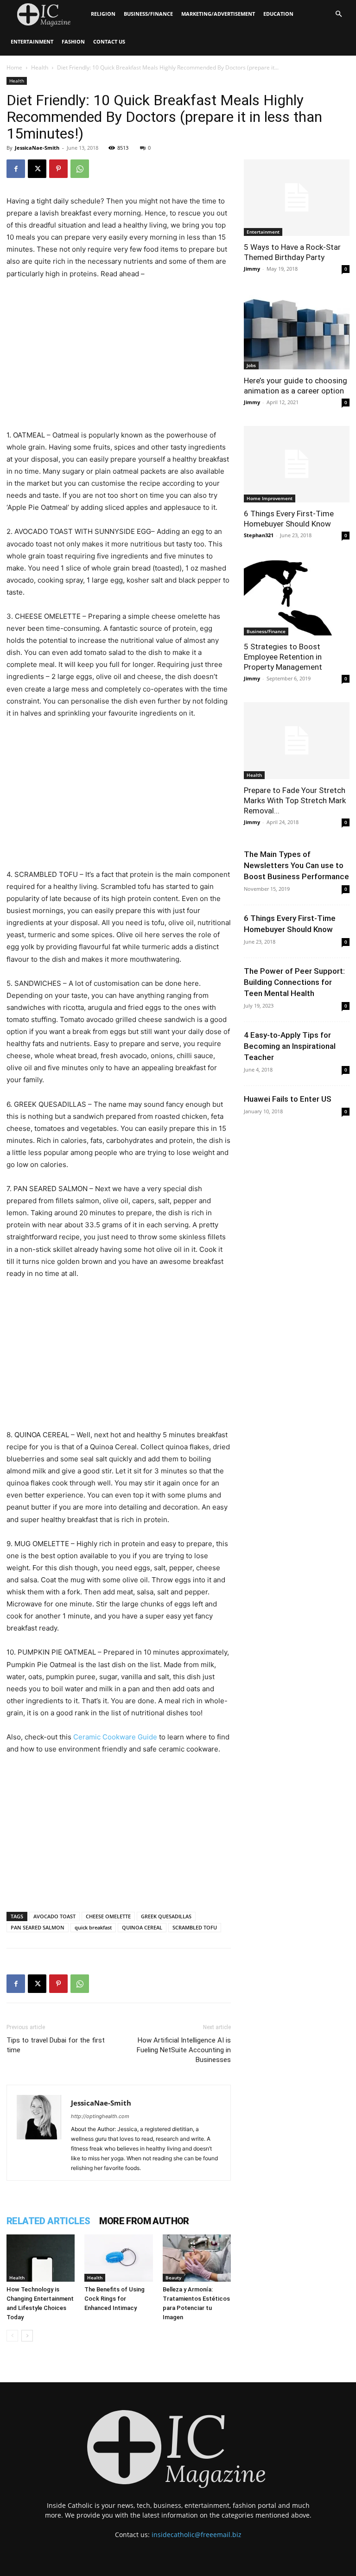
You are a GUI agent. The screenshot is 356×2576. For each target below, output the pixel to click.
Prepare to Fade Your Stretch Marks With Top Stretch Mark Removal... (295, 800)
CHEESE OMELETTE (108, 1916)
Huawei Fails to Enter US (288, 1099)
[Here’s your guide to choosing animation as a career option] (297, 331)
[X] (37, 169)
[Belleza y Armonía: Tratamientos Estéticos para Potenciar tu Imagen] (197, 2258)
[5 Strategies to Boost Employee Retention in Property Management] (297, 597)
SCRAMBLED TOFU (195, 1927)
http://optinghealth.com (100, 2116)
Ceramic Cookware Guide (115, 1737)
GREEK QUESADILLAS (166, 1916)
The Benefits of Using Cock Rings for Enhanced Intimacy (114, 2299)
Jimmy (252, 269)
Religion (103, 14)
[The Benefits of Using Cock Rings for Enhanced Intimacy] (118, 2258)
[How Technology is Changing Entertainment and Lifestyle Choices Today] (41, 2258)
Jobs (251, 365)
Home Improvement (270, 498)
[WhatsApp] (80, 169)
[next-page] (27, 2336)
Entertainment (32, 41)
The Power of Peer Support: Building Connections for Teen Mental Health (294, 982)
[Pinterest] (58, 169)
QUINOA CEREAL (142, 1927)
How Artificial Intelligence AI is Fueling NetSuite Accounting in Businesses (184, 2050)
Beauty (173, 2278)
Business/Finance (148, 14)
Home (14, 67)
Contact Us (109, 41)
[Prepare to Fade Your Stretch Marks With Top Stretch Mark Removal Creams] (297, 740)
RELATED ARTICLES (48, 2221)
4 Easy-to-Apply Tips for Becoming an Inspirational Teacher (290, 1046)
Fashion (73, 41)
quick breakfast (93, 1927)
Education (278, 14)
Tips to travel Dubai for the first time (56, 2045)
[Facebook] (16, 169)
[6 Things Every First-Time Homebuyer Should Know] (297, 464)
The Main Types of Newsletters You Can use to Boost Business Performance (296, 865)
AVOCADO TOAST (54, 1916)
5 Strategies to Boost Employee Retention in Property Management (283, 657)
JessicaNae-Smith (37, 148)
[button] (338, 14)
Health (40, 67)
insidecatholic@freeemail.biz (197, 2535)
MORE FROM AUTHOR (144, 2221)
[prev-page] (12, 2336)
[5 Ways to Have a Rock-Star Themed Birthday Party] (297, 198)
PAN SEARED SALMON (38, 1927)
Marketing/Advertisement (218, 14)
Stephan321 (259, 535)
